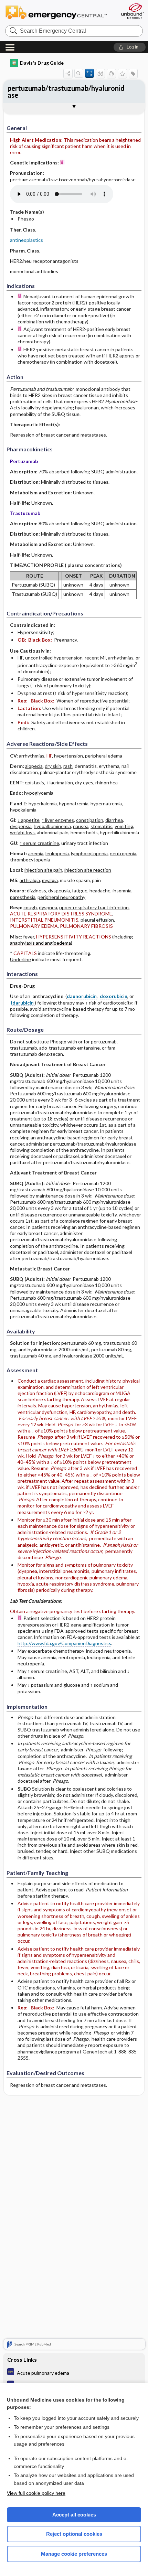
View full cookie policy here (36, 2493)
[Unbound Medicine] (132, 11)
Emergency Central (59, 12)
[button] (130, 47)
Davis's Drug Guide (42, 63)
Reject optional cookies (74, 2534)
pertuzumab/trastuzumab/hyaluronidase (66, 92)
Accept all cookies (74, 2515)
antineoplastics (27, 240)
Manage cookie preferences (74, 2554)
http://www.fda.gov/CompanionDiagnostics (64, 1643)
